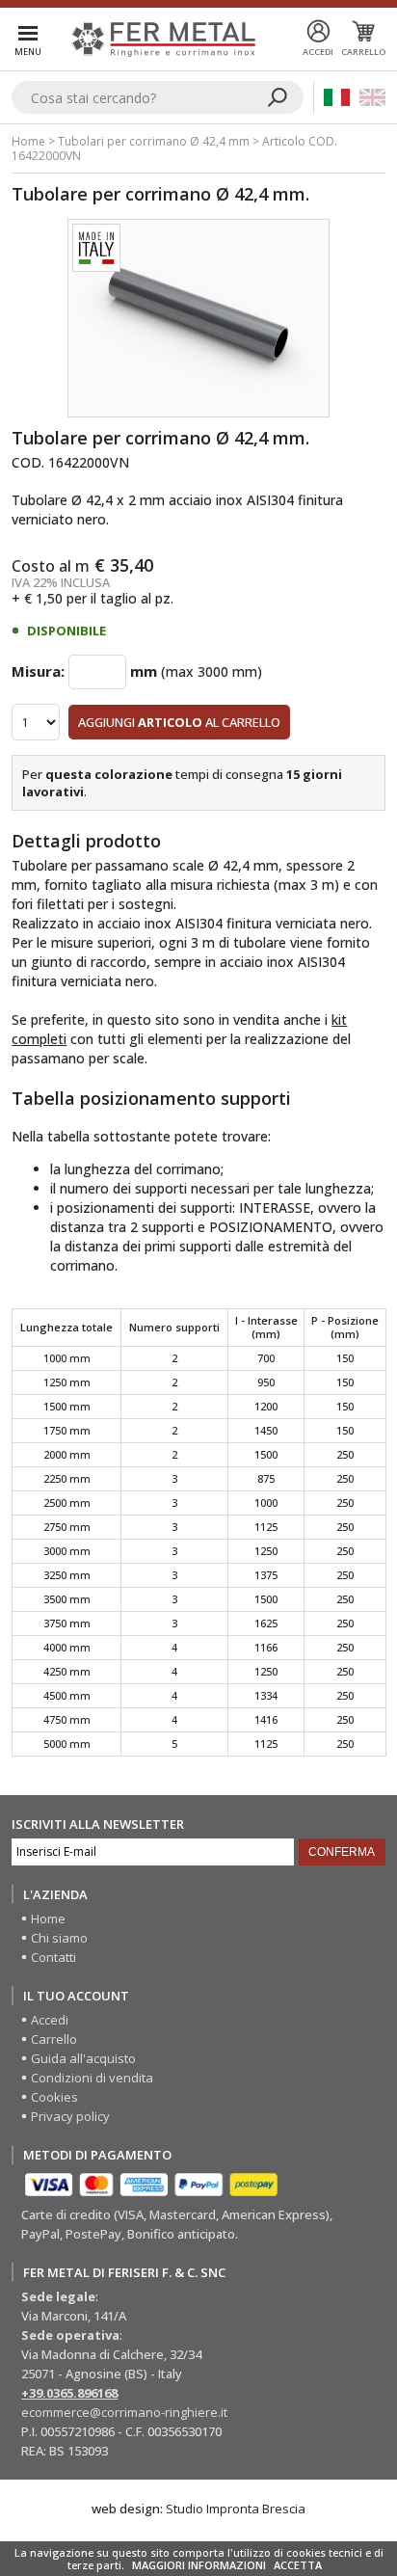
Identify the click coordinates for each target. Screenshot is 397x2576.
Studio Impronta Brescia (236, 2509)
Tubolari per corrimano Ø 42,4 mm (154, 141)
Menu (28, 52)
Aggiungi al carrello (179, 722)
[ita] (337, 97)
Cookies (54, 2097)
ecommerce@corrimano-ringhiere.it (124, 2412)
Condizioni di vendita (92, 2078)
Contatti (53, 1957)
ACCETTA (298, 2565)
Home (28, 141)
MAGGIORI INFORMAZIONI (199, 2565)
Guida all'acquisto (83, 2058)
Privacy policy (70, 2116)
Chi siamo (59, 1938)
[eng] (372, 97)
